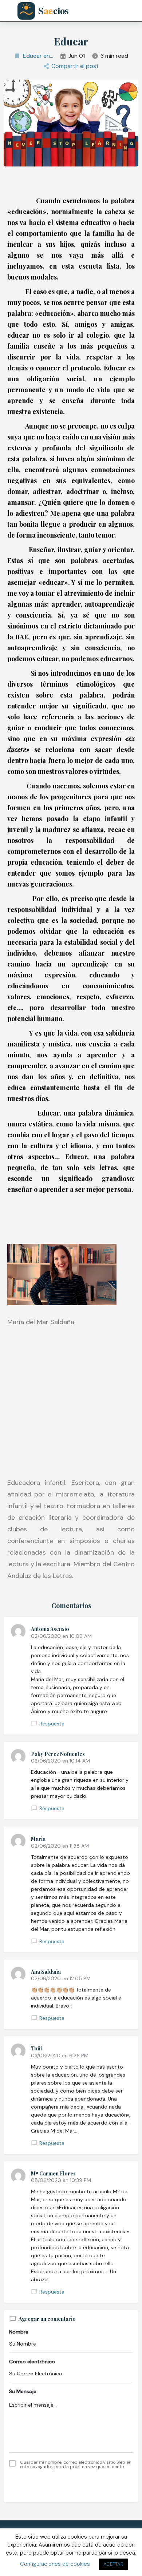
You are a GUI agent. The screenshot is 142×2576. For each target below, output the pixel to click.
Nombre (19, 2332)
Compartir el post (75, 66)
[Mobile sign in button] (117, 11)
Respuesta (52, 1724)
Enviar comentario (71, 2485)
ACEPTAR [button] (113, 2564)
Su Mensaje (23, 2391)
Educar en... (38, 56)
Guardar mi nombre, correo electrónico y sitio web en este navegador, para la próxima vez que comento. (76, 2464)
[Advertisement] (71, 1402)
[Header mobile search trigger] (134, 11)
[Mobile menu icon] (9, 11)
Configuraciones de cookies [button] (55, 2564)
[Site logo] (48, 11)
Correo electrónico (32, 2362)
